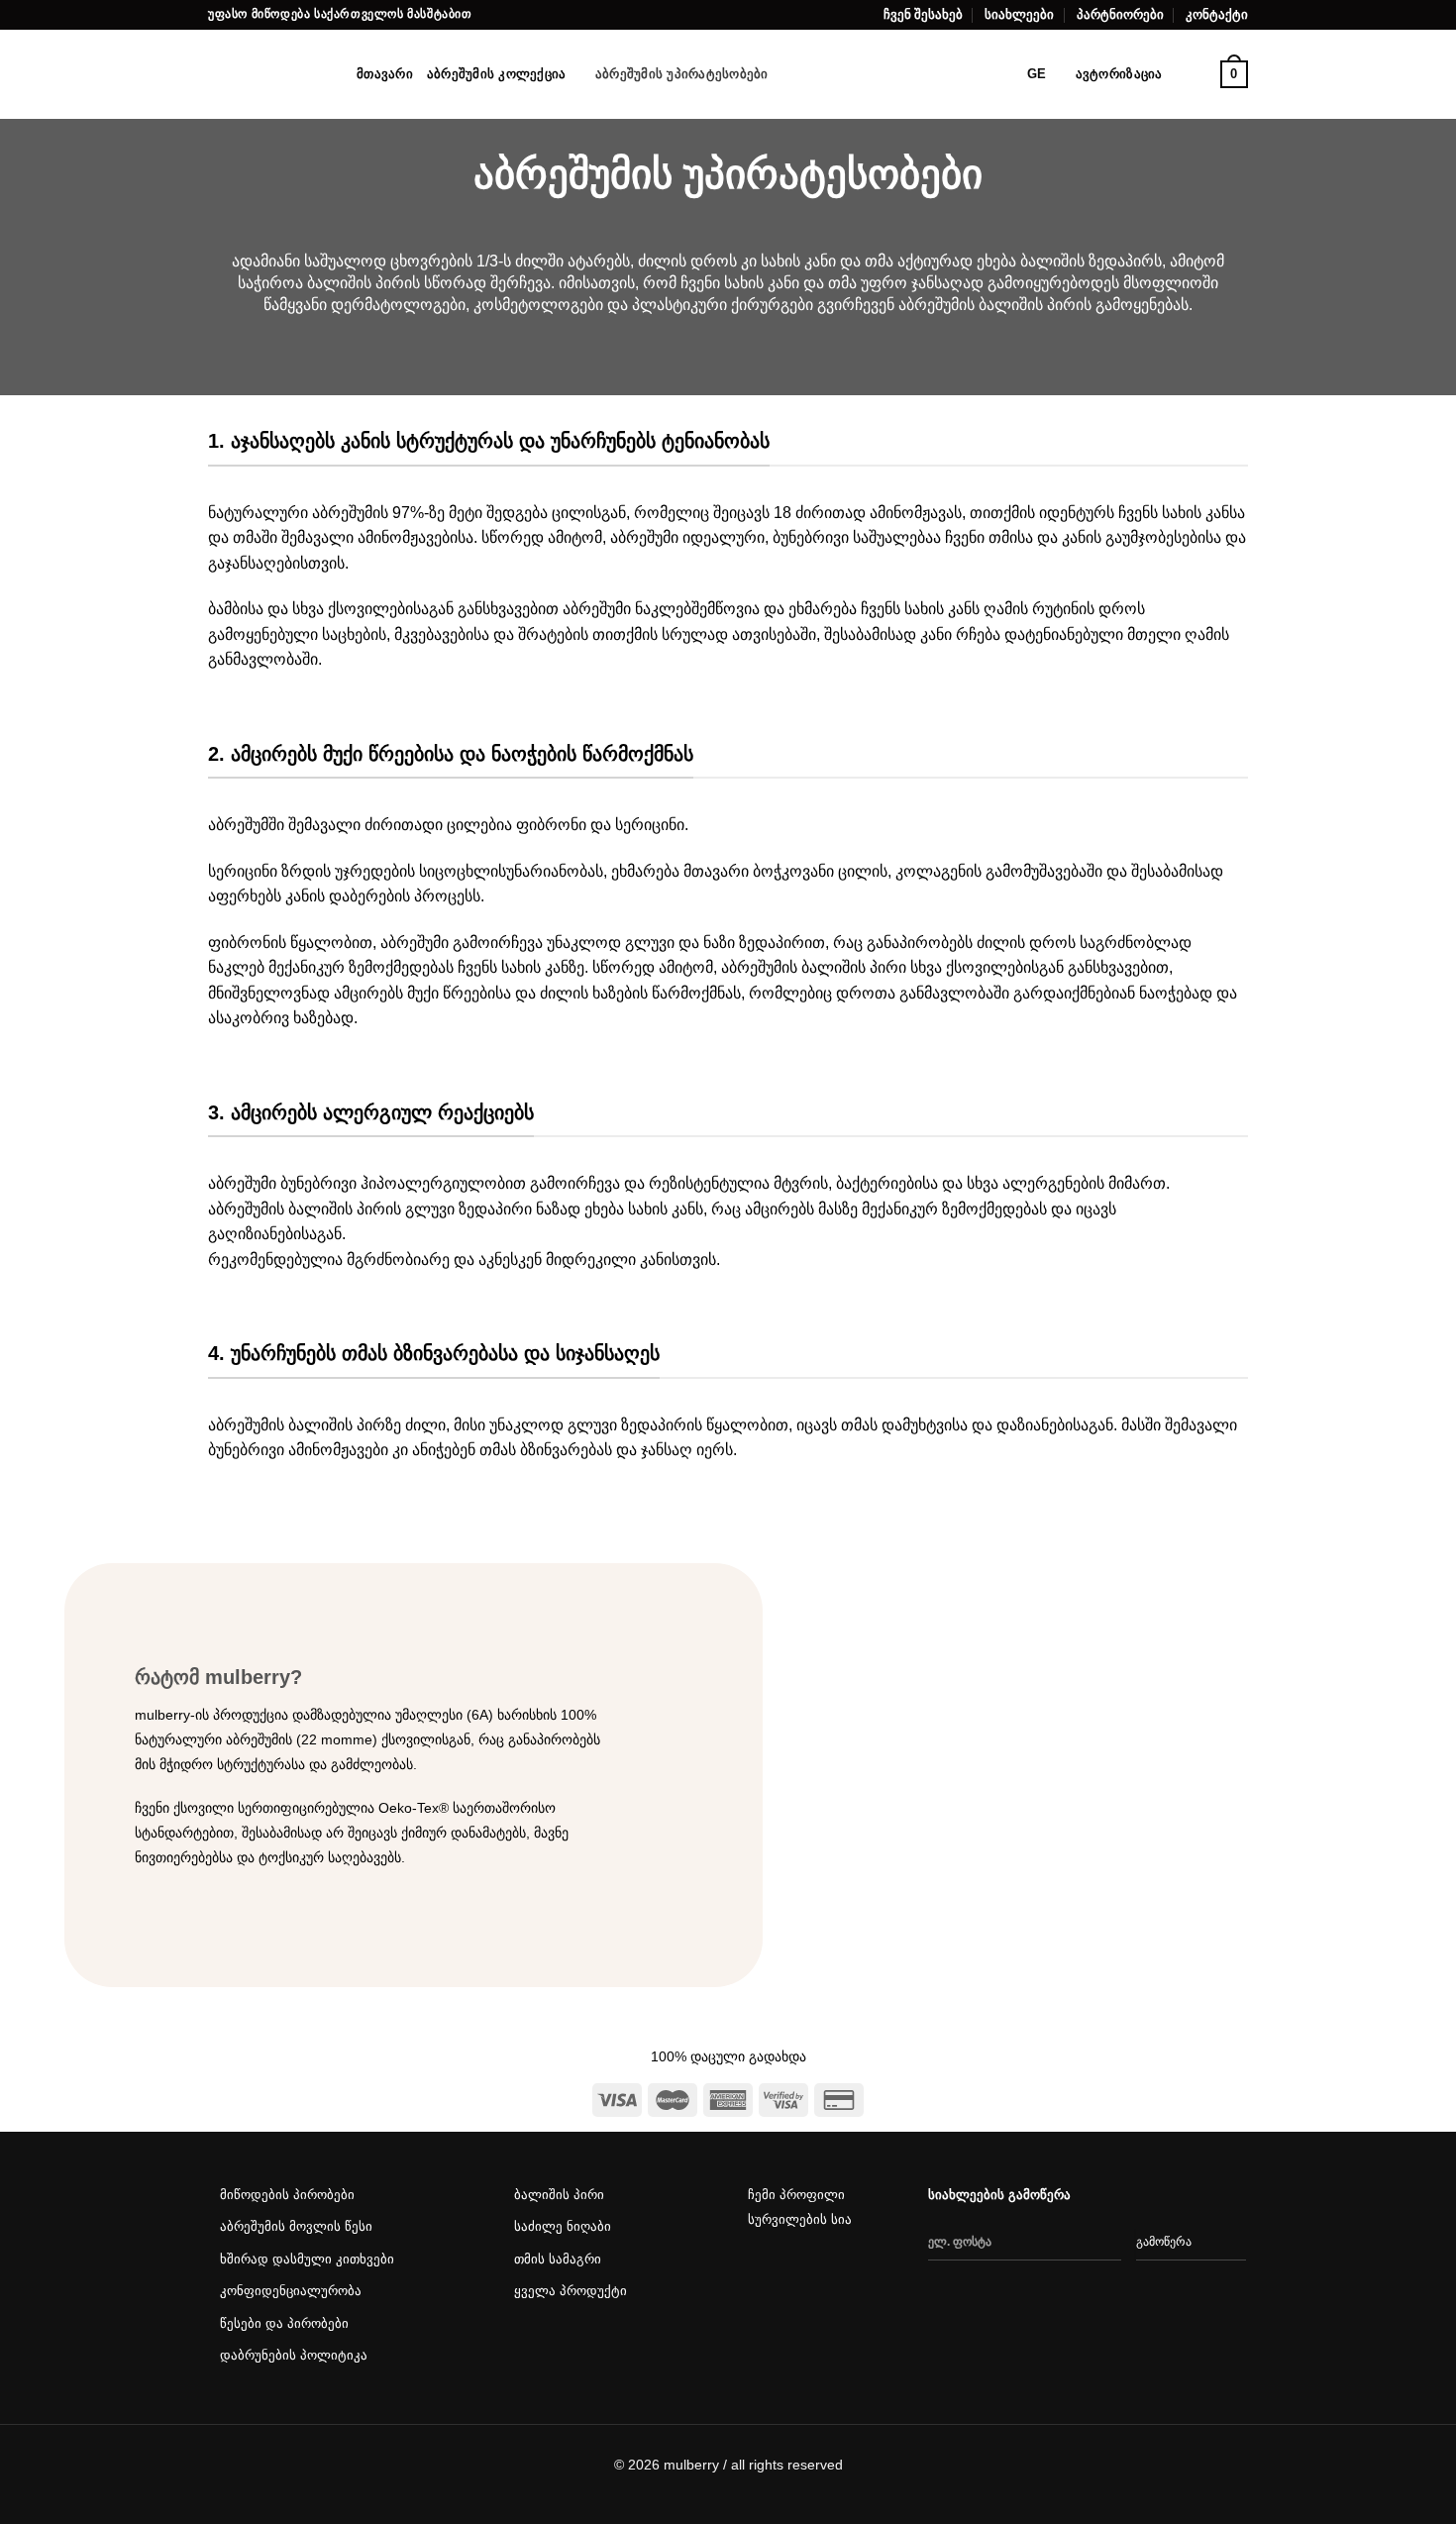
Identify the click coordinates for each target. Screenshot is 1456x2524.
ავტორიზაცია (1119, 74)
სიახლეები (1019, 15)
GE (1037, 74)
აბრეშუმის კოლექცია (497, 74)
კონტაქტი (1217, 15)
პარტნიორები (1120, 15)
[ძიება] (790, 74)
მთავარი (385, 74)
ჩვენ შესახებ (923, 15)
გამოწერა (1164, 2242)
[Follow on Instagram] (802, 2279)
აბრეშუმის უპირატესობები (682, 74)
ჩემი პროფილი (796, 2195)
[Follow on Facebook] (764, 2279)
